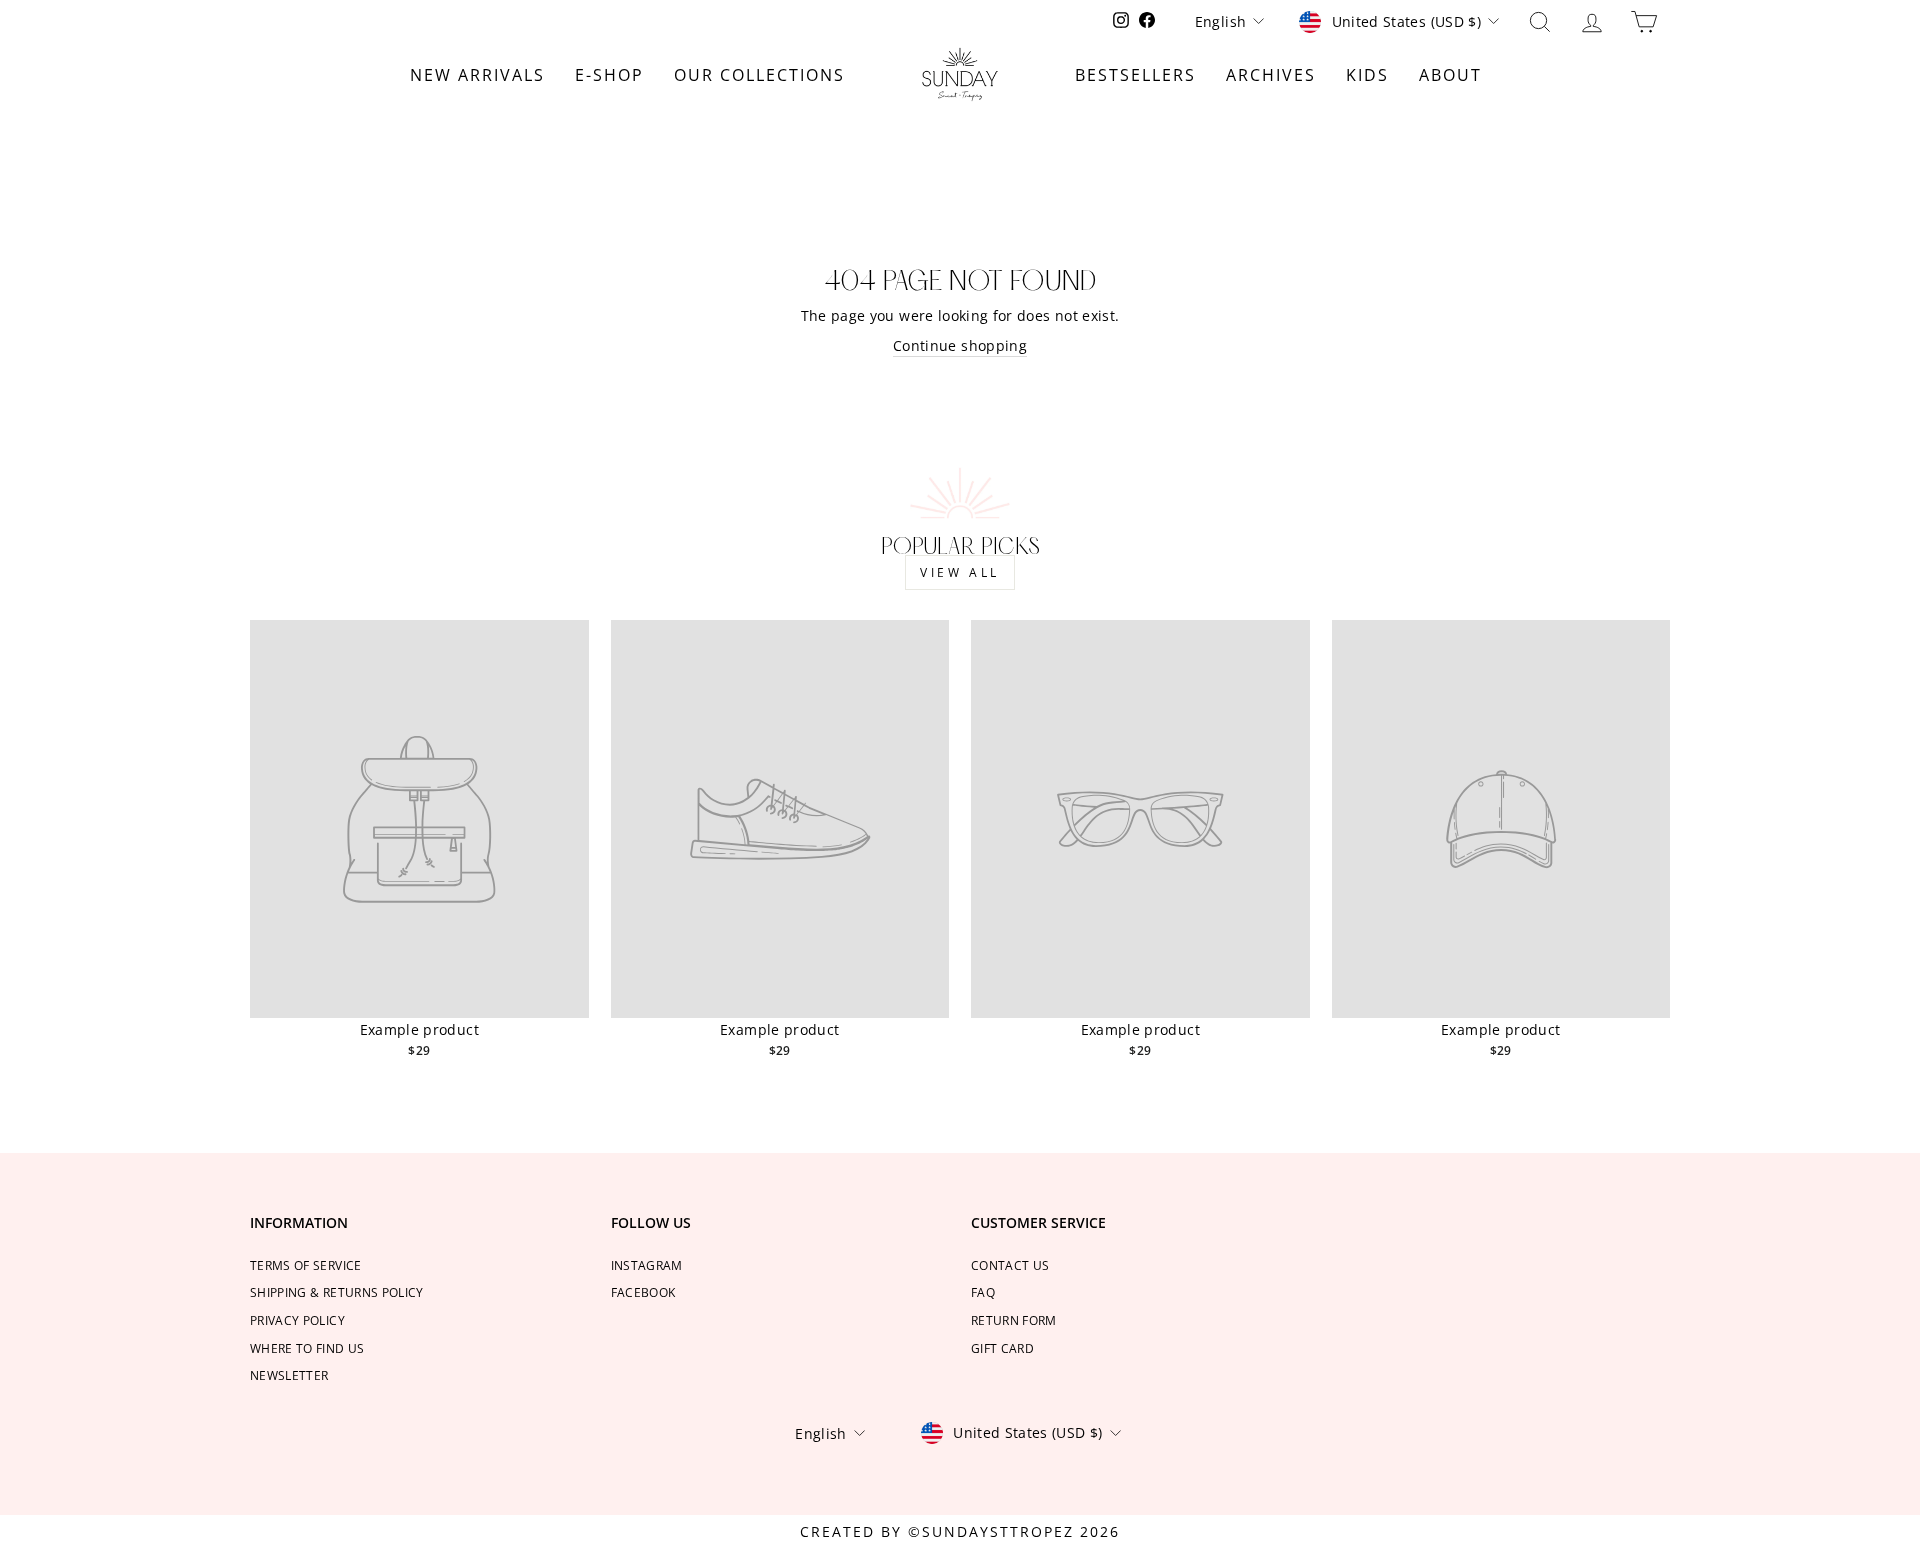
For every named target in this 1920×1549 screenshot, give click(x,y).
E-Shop (609, 75)
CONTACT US (1010, 1265)
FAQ (983, 1292)
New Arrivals (477, 75)
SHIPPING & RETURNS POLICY (337, 1292)
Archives (1271, 75)
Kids (1367, 75)
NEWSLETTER (289, 1375)
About (1450, 75)
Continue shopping (960, 345)
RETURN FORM (1014, 1320)
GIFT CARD (1002, 1348)
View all (960, 572)
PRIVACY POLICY (297, 1320)
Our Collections (759, 75)
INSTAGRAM (647, 1265)
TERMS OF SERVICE (306, 1265)
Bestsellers (1135, 75)
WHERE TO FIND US (307, 1348)
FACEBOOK (643, 1292)
